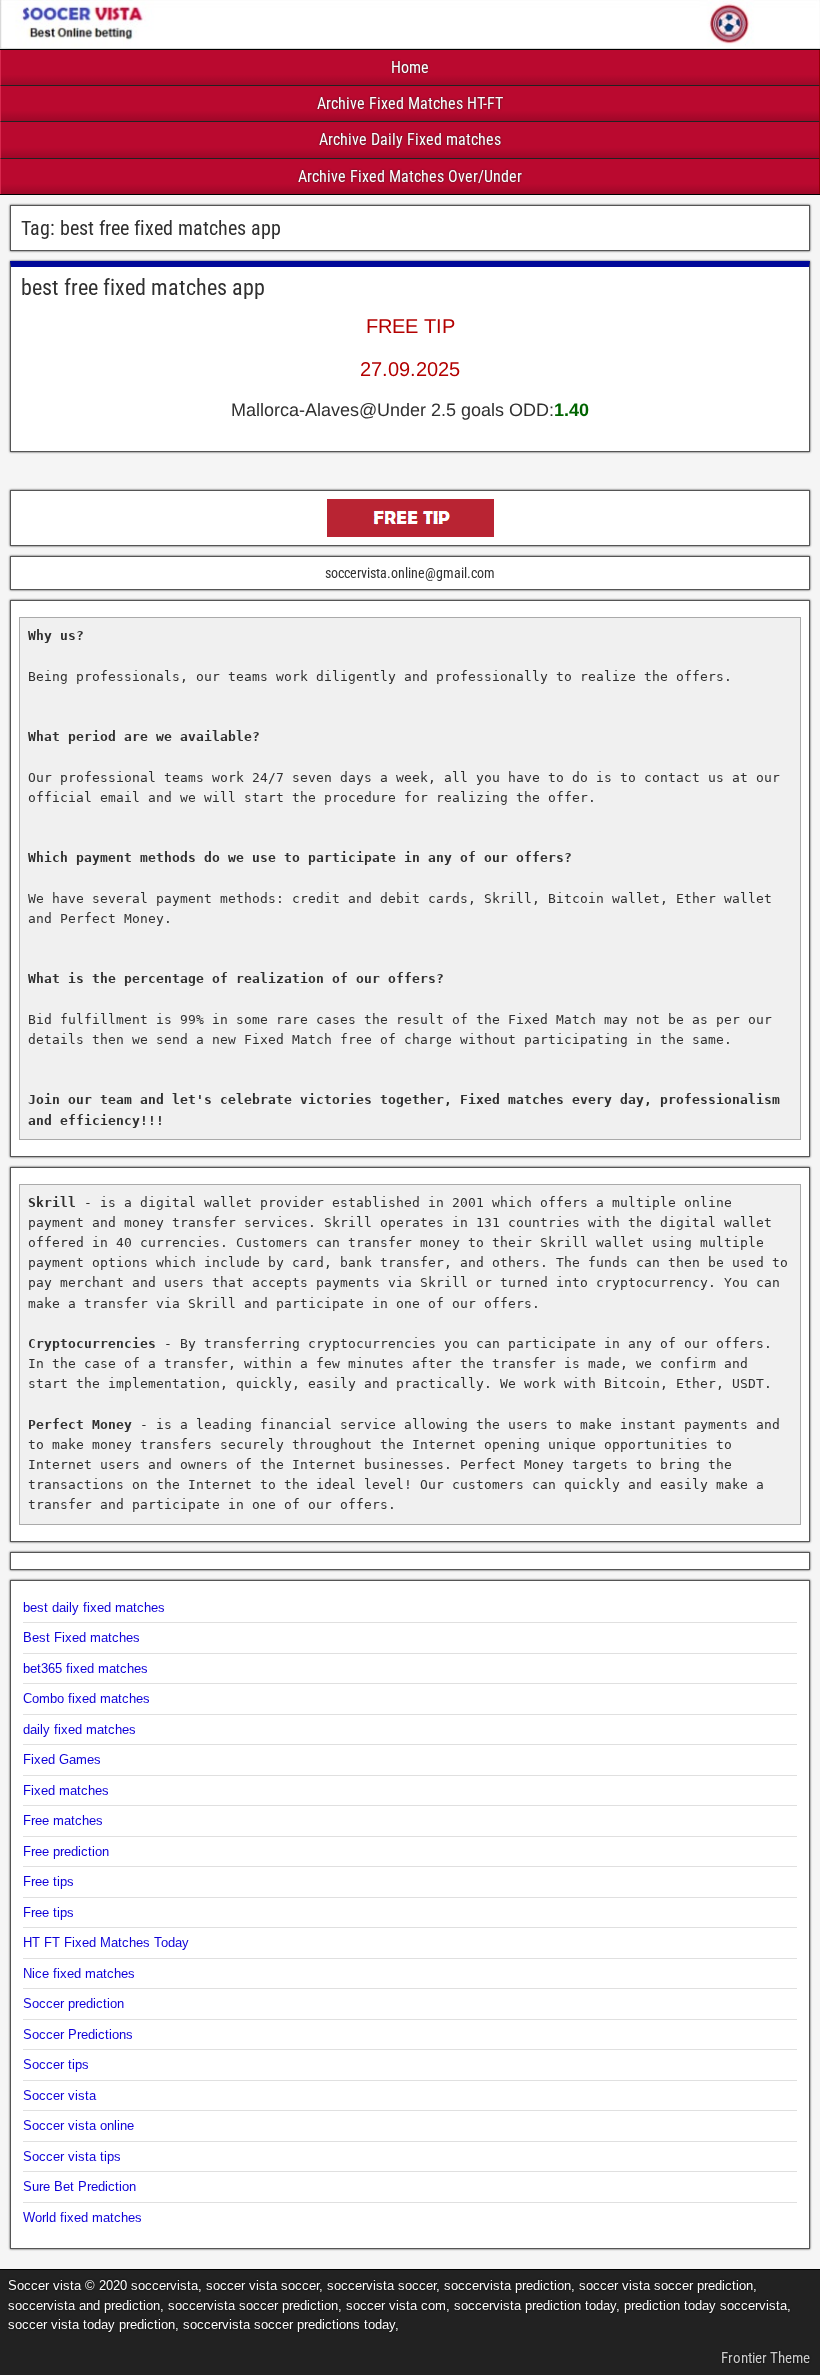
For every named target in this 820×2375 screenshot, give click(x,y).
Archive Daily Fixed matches (410, 139)
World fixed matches (82, 2217)
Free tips (48, 1881)
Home (410, 67)
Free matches (63, 1820)
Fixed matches (66, 1790)
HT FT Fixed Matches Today (106, 1942)
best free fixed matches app (143, 287)
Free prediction (66, 1851)
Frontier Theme (765, 2358)
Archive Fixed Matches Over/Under (410, 176)
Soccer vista (59, 2095)
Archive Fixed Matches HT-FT (410, 103)
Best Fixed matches (81, 1637)
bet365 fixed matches (85, 1668)
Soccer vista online (78, 2125)
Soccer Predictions (78, 2034)
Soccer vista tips (72, 2156)
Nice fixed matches (79, 1973)
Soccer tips (56, 2064)
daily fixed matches (79, 1729)
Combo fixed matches (86, 1698)
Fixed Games (62, 1759)
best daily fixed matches (94, 1607)
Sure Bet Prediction (79, 2186)
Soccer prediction (73, 2003)
